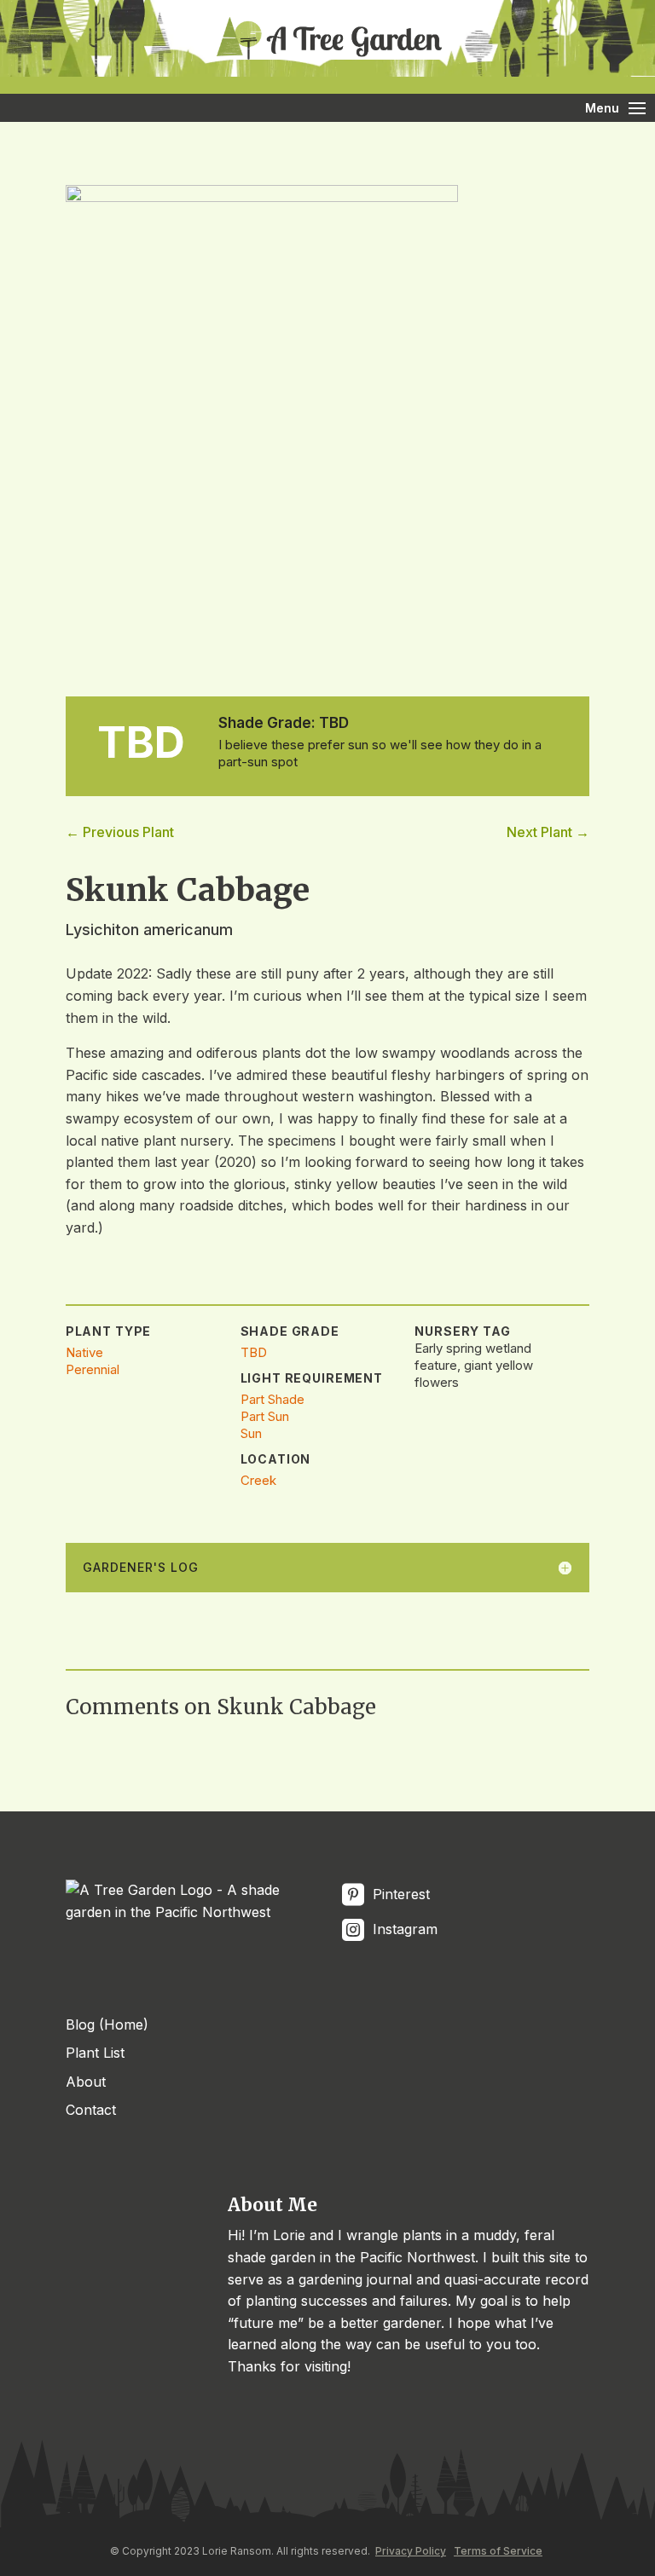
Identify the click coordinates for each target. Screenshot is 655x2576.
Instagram (403, 1929)
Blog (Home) (107, 2024)
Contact (91, 2110)
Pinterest (399, 1894)
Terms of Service (498, 2551)
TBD (254, 1352)
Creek (258, 1480)
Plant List (95, 2053)
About (86, 2082)
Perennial (93, 1369)
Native (84, 1352)
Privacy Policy (411, 2551)
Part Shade (272, 1399)
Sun (251, 1433)
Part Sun (265, 1416)
